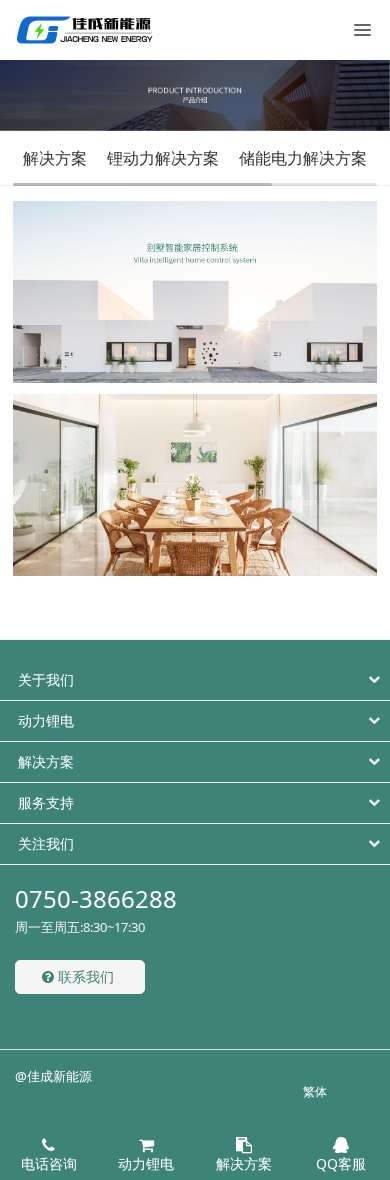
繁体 (315, 1091)
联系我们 (84, 976)
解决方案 (55, 158)
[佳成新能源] (85, 30)
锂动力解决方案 (163, 158)
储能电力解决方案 (303, 158)
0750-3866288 (96, 898)
